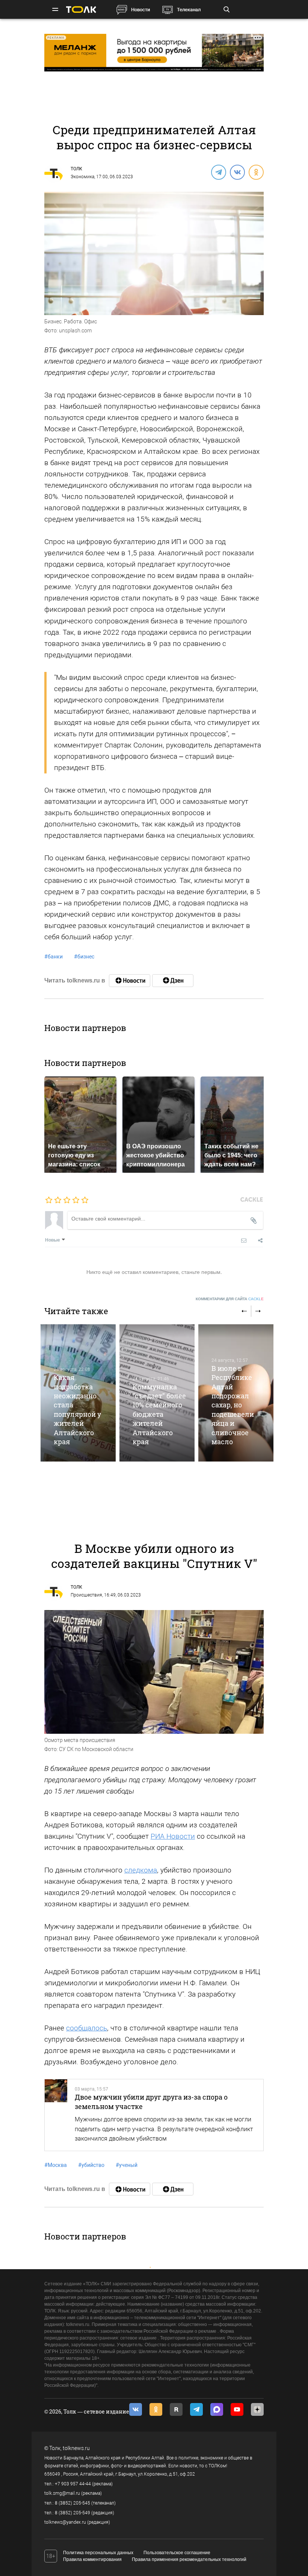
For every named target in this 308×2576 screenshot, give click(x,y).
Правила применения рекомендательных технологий (189, 2559)
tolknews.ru (76, 2448)
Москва (56, 2165)
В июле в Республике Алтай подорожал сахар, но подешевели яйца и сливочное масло (233, 1405)
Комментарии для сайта (230, 1299)
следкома (141, 1870)
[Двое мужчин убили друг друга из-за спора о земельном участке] (56, 2115)
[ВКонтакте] (237, 172)
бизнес (84, 957)
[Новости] (130, 981)
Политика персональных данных (98, 2553)
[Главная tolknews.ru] (81, 10)
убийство (91, 2165)
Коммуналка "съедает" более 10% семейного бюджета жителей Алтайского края (159, 1414)
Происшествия (86, 1595)
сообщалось (87, 2028)
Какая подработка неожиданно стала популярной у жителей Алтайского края (77, 1409)
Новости (140, 10)
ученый (127, 2165)
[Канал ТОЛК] (173, 981)
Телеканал (189, 10)
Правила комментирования (92, 2559)
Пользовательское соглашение (177, 2553)
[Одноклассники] (256, 172)
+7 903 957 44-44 (73, 2484)
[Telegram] (218, 172)
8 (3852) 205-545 (72, 2503)
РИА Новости (173, 1836)
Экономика (82, 177)
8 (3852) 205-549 (72, 2513)
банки (54, 957)
